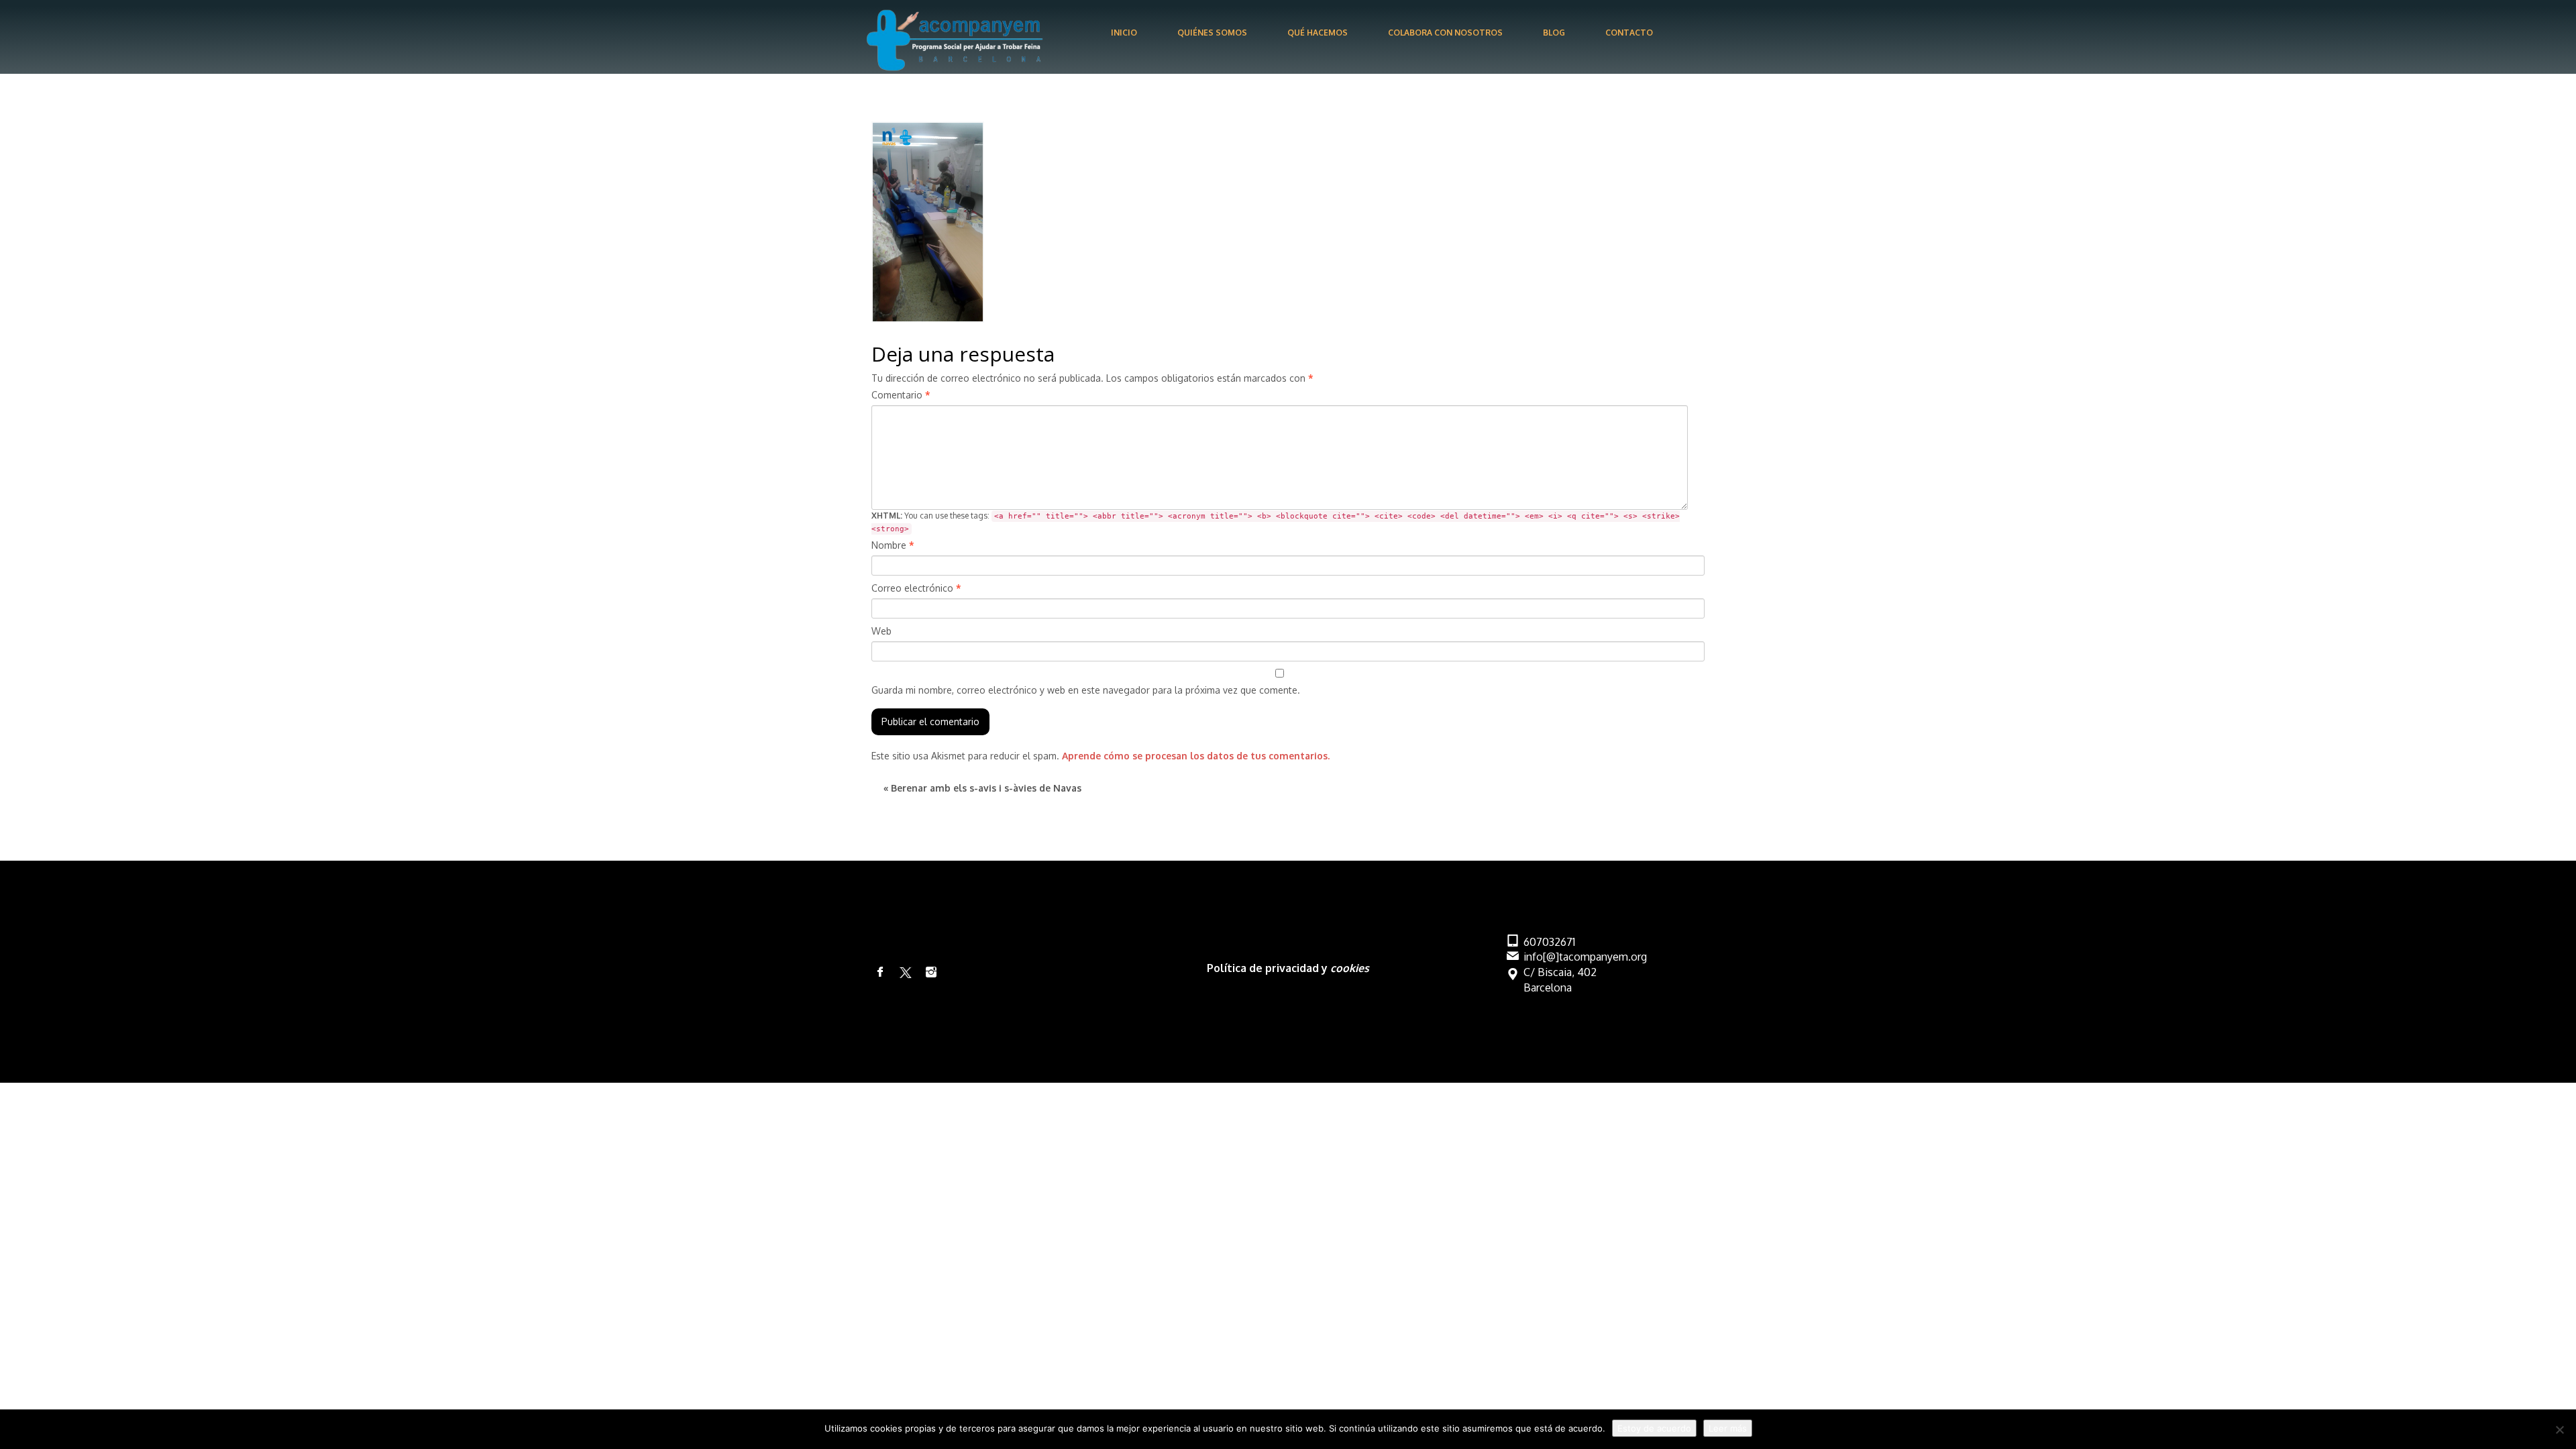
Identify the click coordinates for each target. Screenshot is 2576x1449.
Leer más (1728, 1428)
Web (881, 631)
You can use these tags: (1276, 522)
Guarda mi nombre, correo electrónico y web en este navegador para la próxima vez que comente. (1086, 690)
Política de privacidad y (1269, 968)
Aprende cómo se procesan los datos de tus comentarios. (1196, 756)
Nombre (893, 545)
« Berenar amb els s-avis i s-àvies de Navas (982, 788)
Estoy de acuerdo (1654, 1428)
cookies (1350, 968)
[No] (2559, 1430)
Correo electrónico (916, 588)
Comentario (901, 395)
